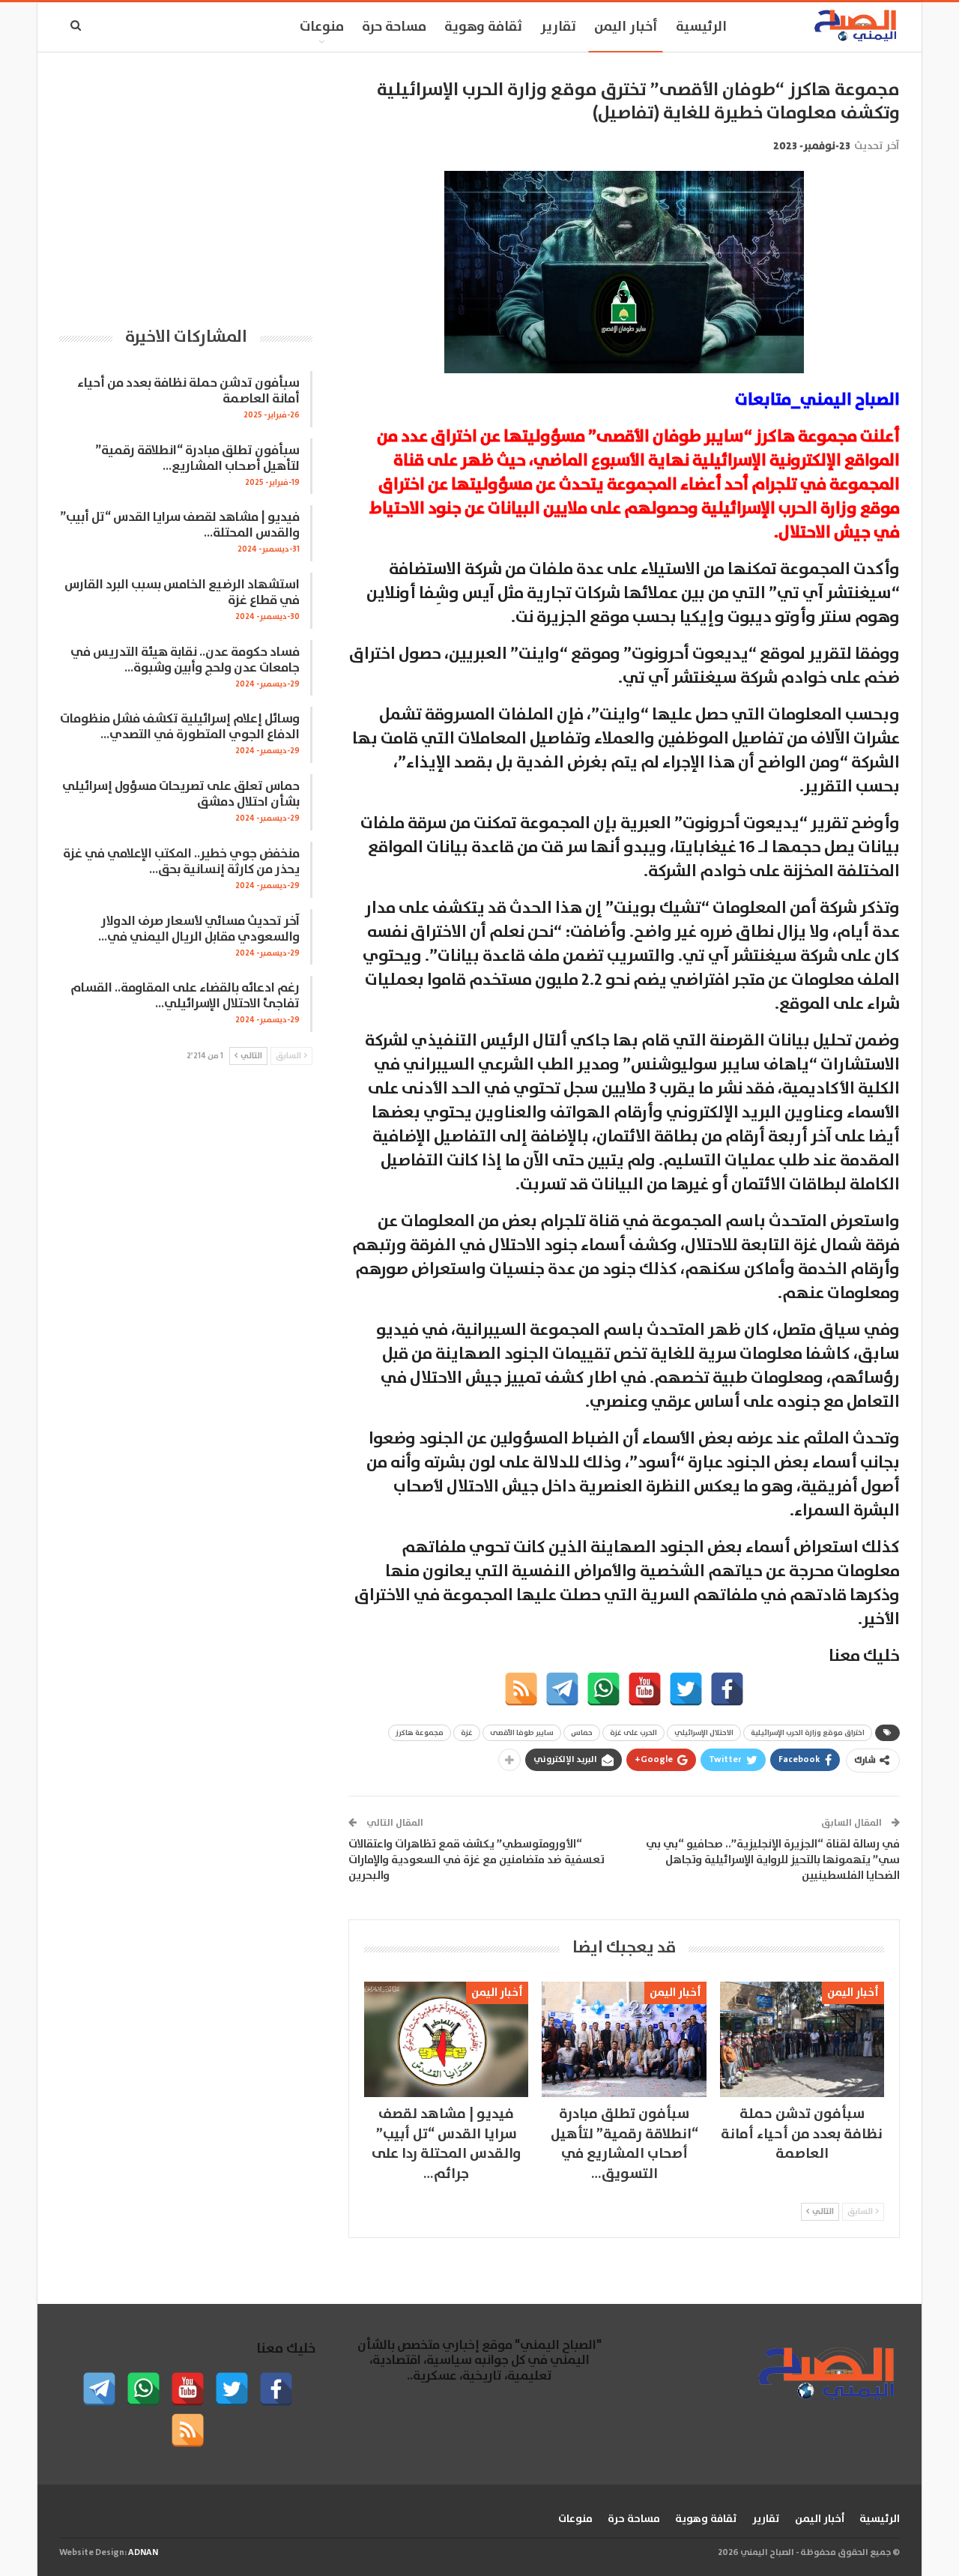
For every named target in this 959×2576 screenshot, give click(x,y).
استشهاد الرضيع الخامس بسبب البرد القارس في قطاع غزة (182, 593)
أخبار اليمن (626, 27)
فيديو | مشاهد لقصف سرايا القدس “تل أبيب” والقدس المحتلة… (180, 525)
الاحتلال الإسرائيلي (704, 1733)
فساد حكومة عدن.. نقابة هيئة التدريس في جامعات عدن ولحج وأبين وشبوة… (185, 660)
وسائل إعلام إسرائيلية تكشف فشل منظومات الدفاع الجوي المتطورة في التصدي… (180, 727)
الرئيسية (701, 27)
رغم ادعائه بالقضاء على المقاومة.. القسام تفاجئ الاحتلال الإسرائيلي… (185, 996)
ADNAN (143, 2552)
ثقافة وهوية (483, 27)
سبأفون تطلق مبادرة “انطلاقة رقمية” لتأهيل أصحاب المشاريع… (197, 459)
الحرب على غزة (633, 1733)
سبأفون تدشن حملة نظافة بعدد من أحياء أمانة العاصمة (188, 391)
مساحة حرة (394, 27)
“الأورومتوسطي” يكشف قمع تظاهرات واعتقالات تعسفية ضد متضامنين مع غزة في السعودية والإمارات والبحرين (477, 1860)
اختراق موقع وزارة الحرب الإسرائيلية (808, 1733)
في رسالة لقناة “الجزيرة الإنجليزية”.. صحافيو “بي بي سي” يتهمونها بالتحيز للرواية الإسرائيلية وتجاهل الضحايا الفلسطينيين (773, 1860)
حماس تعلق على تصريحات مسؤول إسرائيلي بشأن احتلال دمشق (181, 794)
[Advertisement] (186, 184)
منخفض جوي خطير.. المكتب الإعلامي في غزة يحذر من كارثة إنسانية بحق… (181, 862)
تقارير (558, 27)
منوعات (322, 27)
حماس (582, 1733)
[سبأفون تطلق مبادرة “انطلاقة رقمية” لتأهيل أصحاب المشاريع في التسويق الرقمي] (624, 2039)
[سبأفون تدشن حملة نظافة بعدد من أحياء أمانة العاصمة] (802, 2039)
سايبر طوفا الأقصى (522, 1733)
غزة (467, 1733)
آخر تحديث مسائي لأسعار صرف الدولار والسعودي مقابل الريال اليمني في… (199, 929)
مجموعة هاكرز (420, 1733)
